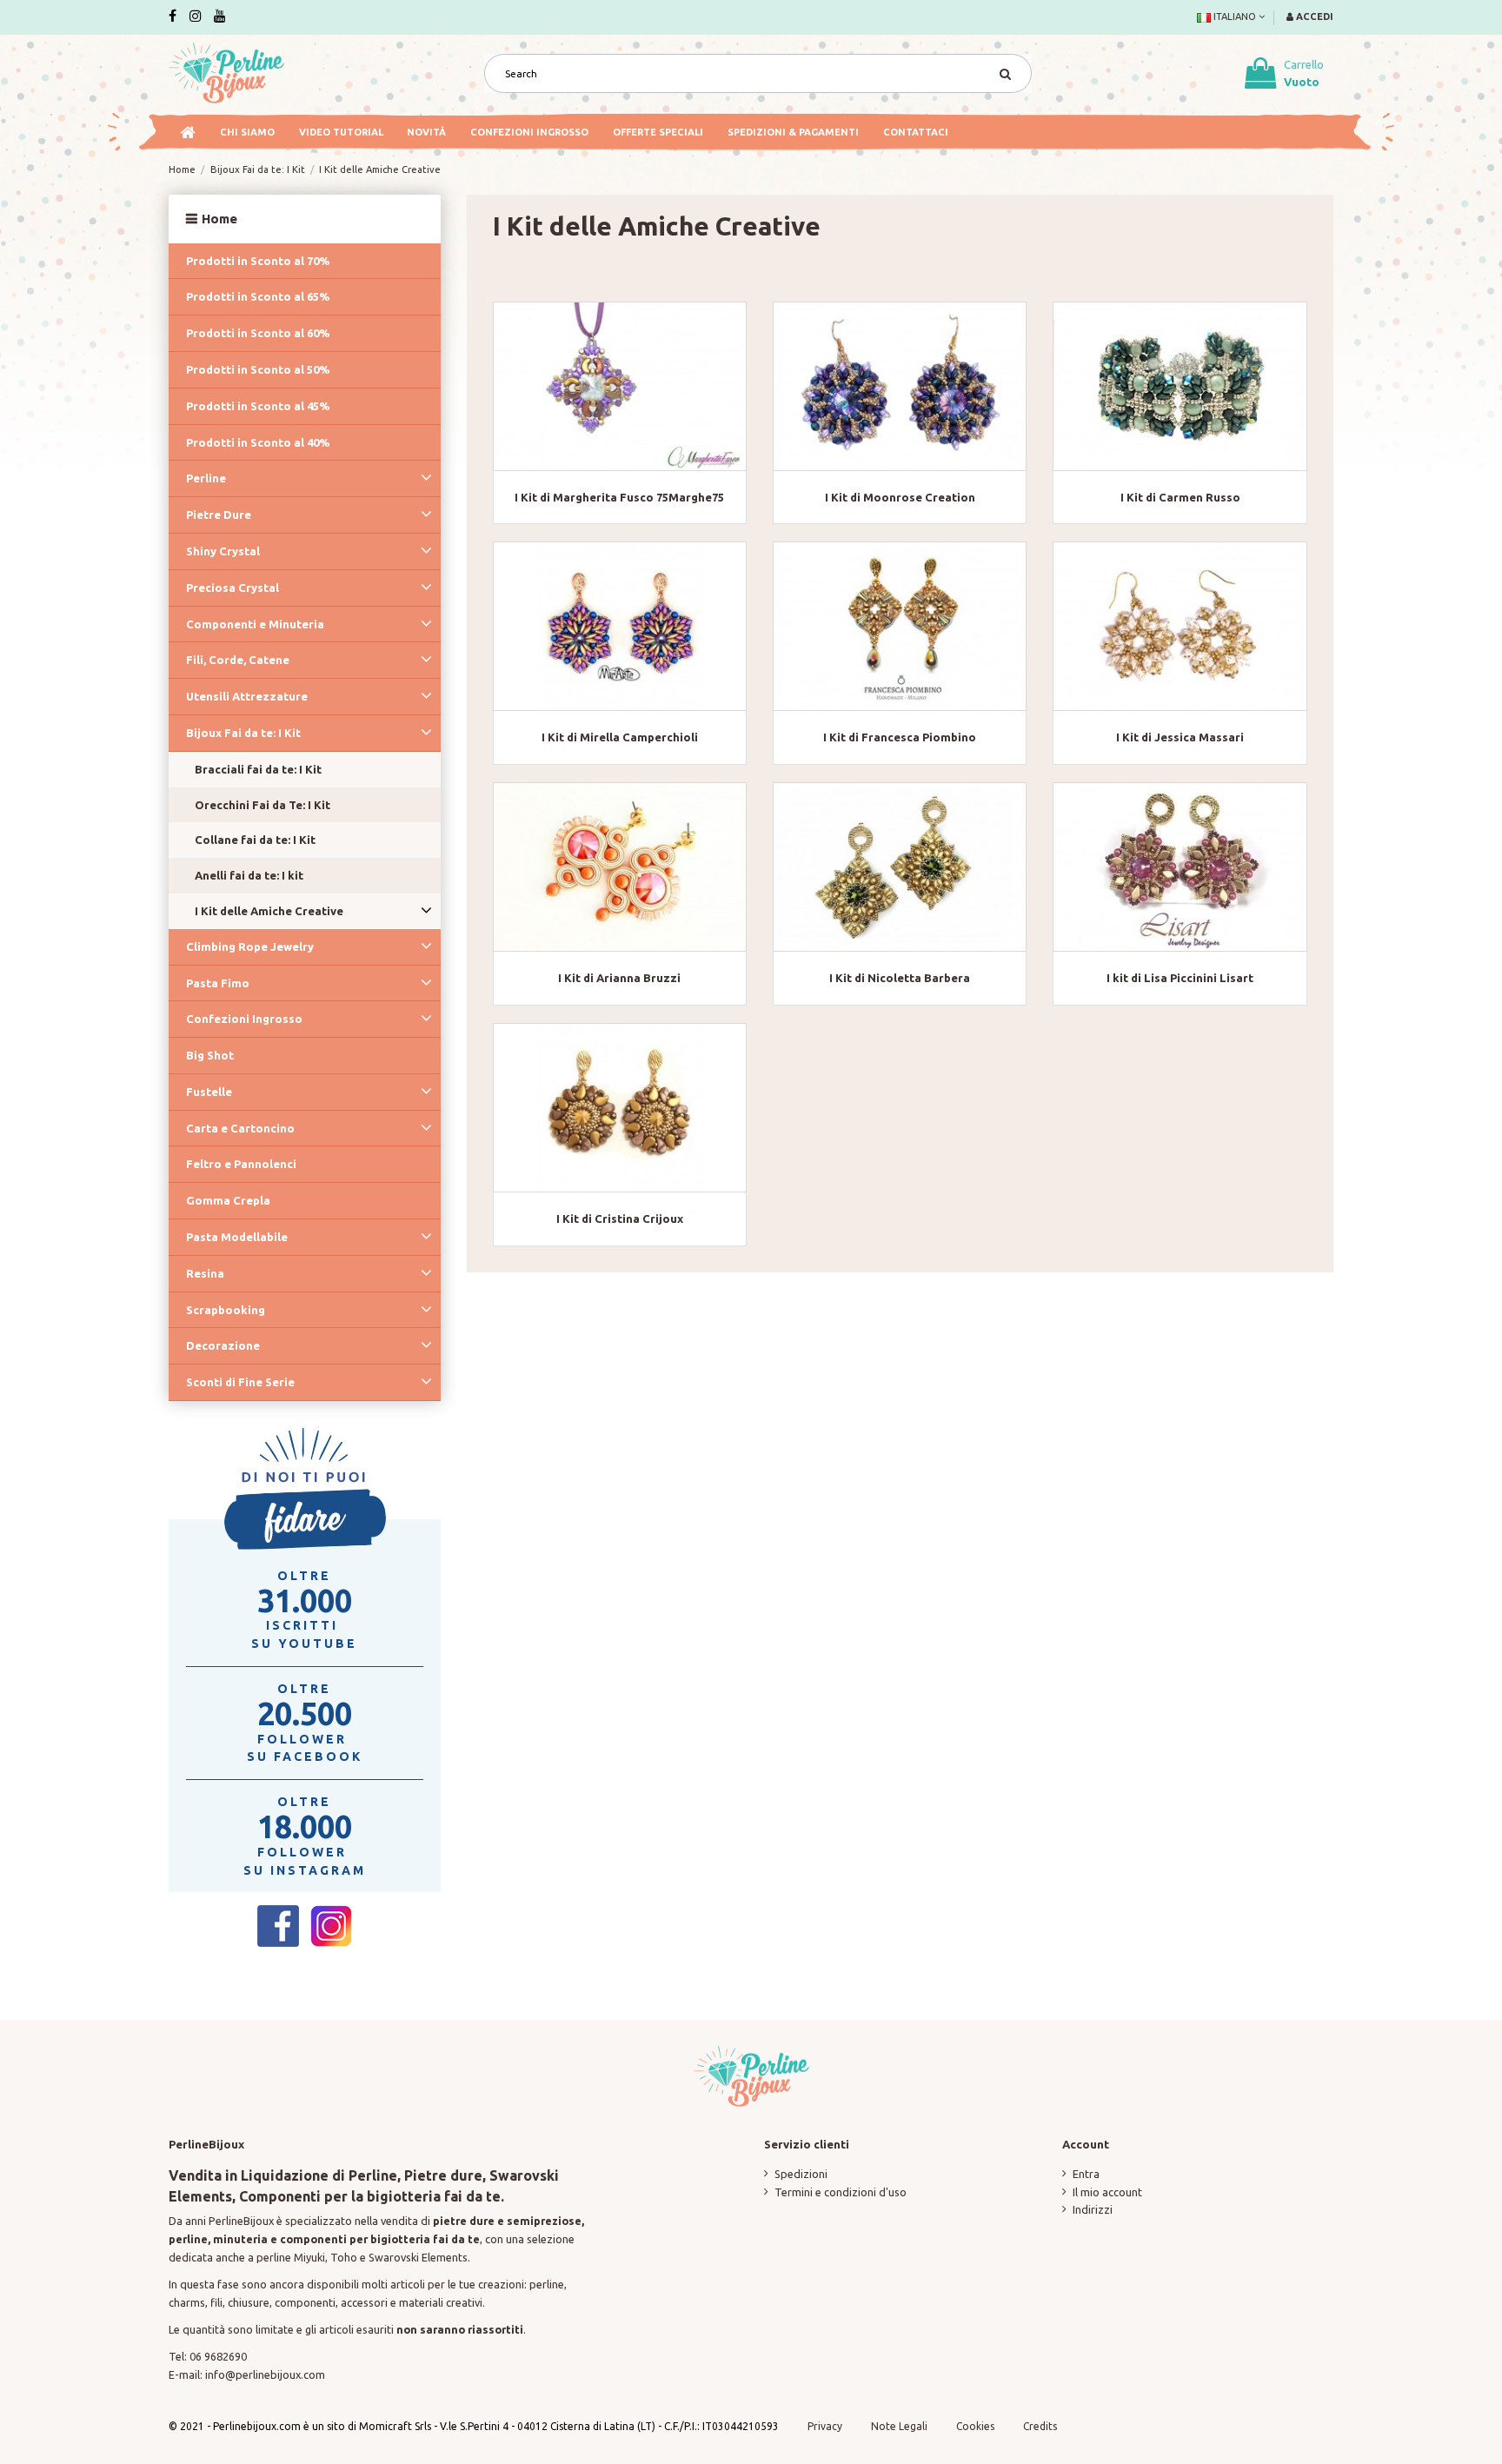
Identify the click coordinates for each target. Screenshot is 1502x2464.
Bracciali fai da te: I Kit (258, 769)
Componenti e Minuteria (255, 624)
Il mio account (1107, 2192)
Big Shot (210, 1055)
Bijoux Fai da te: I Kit (243, 733)
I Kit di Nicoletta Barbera (900, 978)
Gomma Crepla (228, 1200)
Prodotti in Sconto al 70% (258, 261)
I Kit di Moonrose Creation (900, 497)
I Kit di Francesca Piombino (900, 737)
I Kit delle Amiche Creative (269, 911)
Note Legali (899, 2426)
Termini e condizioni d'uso (841, 2192)
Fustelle (209, 1092)
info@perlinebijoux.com (265, 2374)
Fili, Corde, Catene (238, 660)
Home (219, 219)
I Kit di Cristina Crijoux (620, 1219)
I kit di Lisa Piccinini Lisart (1180, 978)
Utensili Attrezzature (247, 696)
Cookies (977, 2426)
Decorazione (223, 1345)
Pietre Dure (219, 515)
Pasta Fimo (218, 983)
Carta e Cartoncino (240, 1128)
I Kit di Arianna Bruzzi (619, 978)
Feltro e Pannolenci (241, 1164)
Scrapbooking (226, 1310)
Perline (206, 478)
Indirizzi (1093, 2209)
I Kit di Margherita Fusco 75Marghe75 (619, 497)
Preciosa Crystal (233, 588)
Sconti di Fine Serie (240, 1382)
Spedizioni (801, 2174)
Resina (205, 1273)
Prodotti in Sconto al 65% (258, 296)
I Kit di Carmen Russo (1180, 497)
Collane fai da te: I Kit (255, 840)
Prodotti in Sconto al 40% (258, 442)
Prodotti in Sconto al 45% (258, 406)
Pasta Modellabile (237, 1237)
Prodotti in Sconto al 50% (258, 369)
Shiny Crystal (223, 551)
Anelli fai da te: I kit (249, 875)
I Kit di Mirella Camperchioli (620, 737)
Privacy (825, 2426)
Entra (1086, 2174)
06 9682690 (218, 2356)
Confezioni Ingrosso (244, 1019)
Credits (1040, 2426)
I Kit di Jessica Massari (1180, 737)
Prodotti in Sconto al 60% (258, 333)
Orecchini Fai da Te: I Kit (263, 805)
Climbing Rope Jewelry (250, 946)
